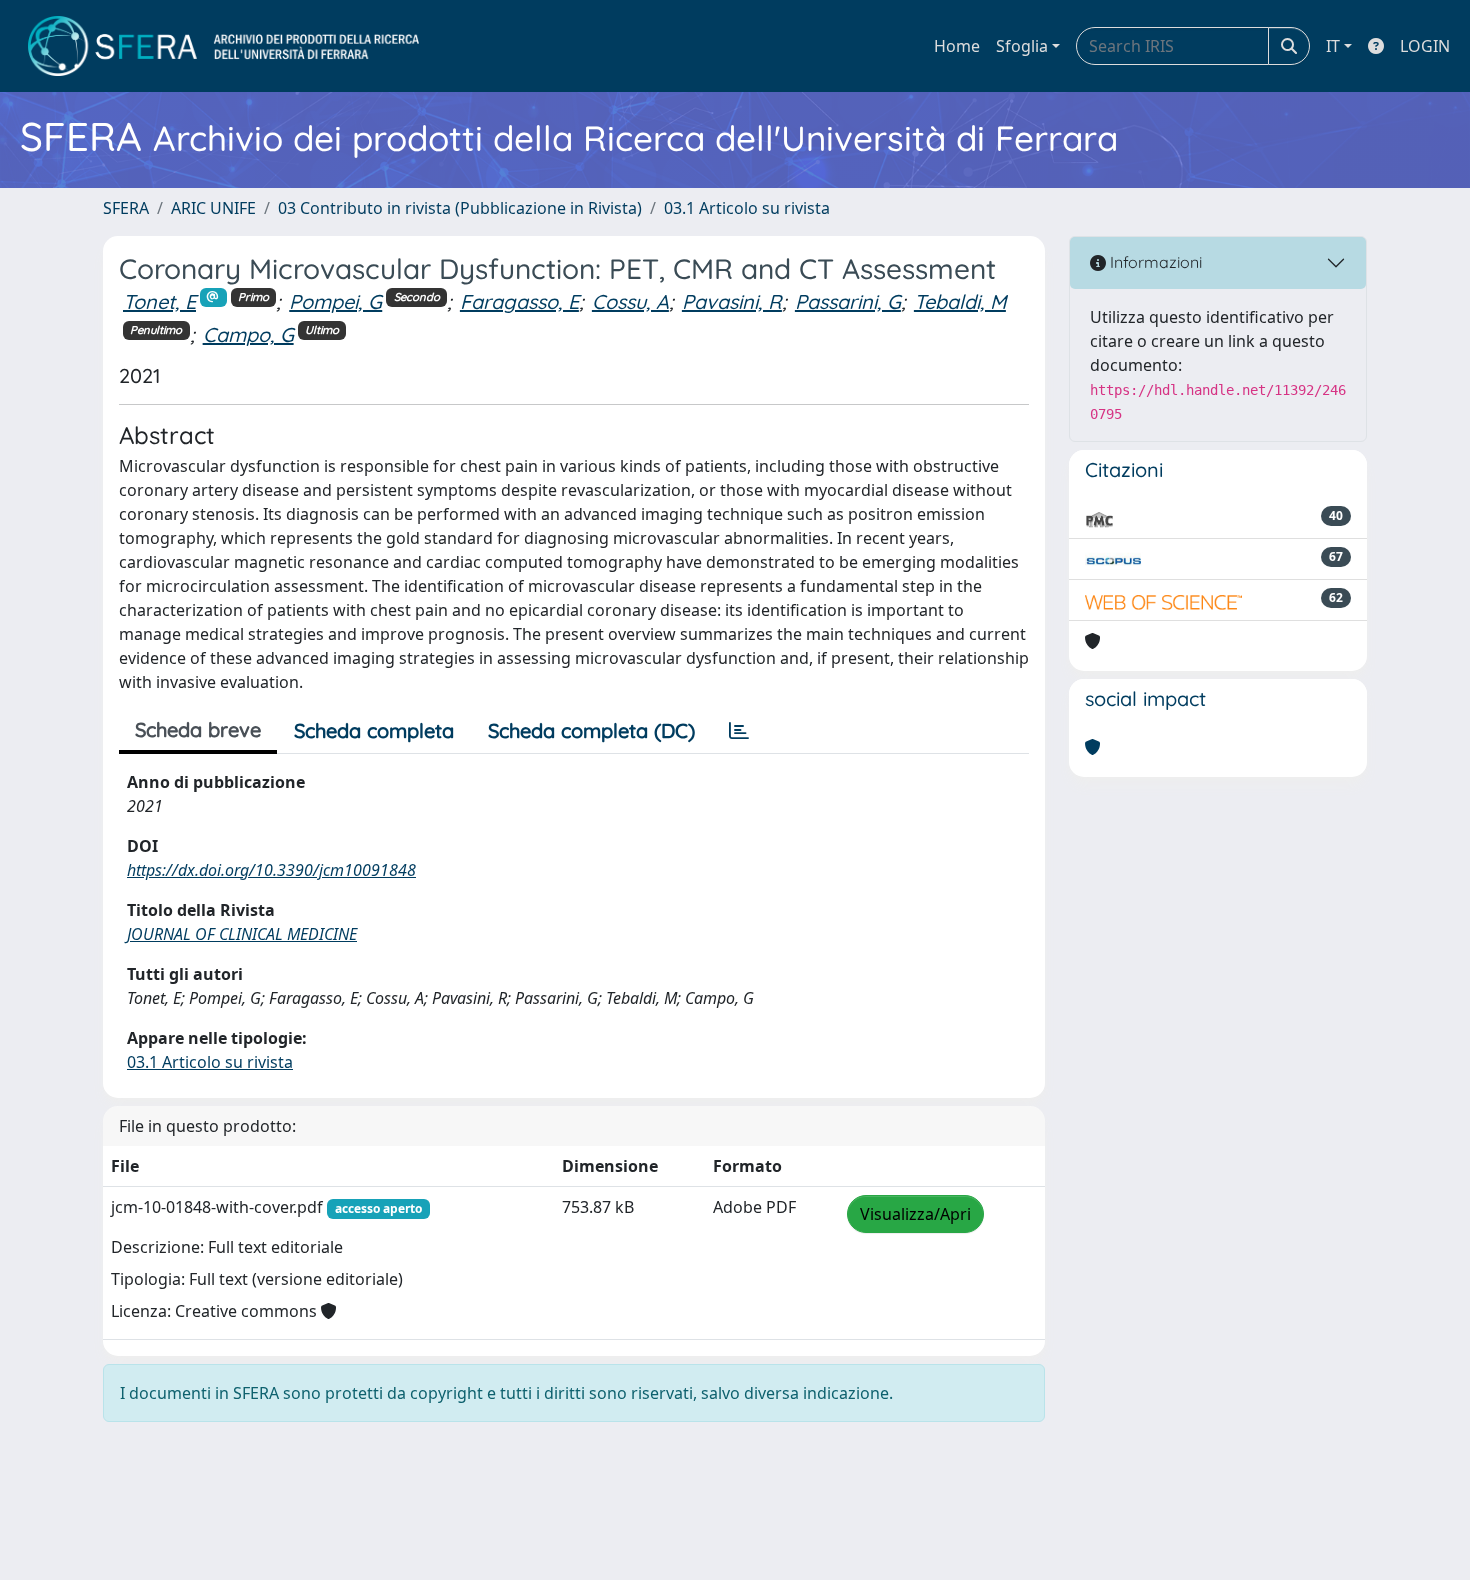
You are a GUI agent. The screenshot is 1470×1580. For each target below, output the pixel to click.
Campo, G (248, 334)
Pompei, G (335, 301)
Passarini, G (848, 301)
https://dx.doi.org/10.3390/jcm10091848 (271, 870)
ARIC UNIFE (213, 208)
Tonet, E (159, 301)
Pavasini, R (732, 301)
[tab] (739, 731)
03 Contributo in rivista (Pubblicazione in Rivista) (460, 208)
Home (957, 46)
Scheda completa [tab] (374, 730)
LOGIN (1425, 46)
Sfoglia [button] (1022, 46)
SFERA (126, 208)
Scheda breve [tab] (198, 729)
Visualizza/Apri (915, 1214)
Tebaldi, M (960, 301)
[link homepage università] (223, 46)
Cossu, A (630, 301)
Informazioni (1154, 262)
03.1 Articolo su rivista (747, 208)
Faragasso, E (519, 301)
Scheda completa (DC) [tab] (591, 730)
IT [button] (1333, 46)
